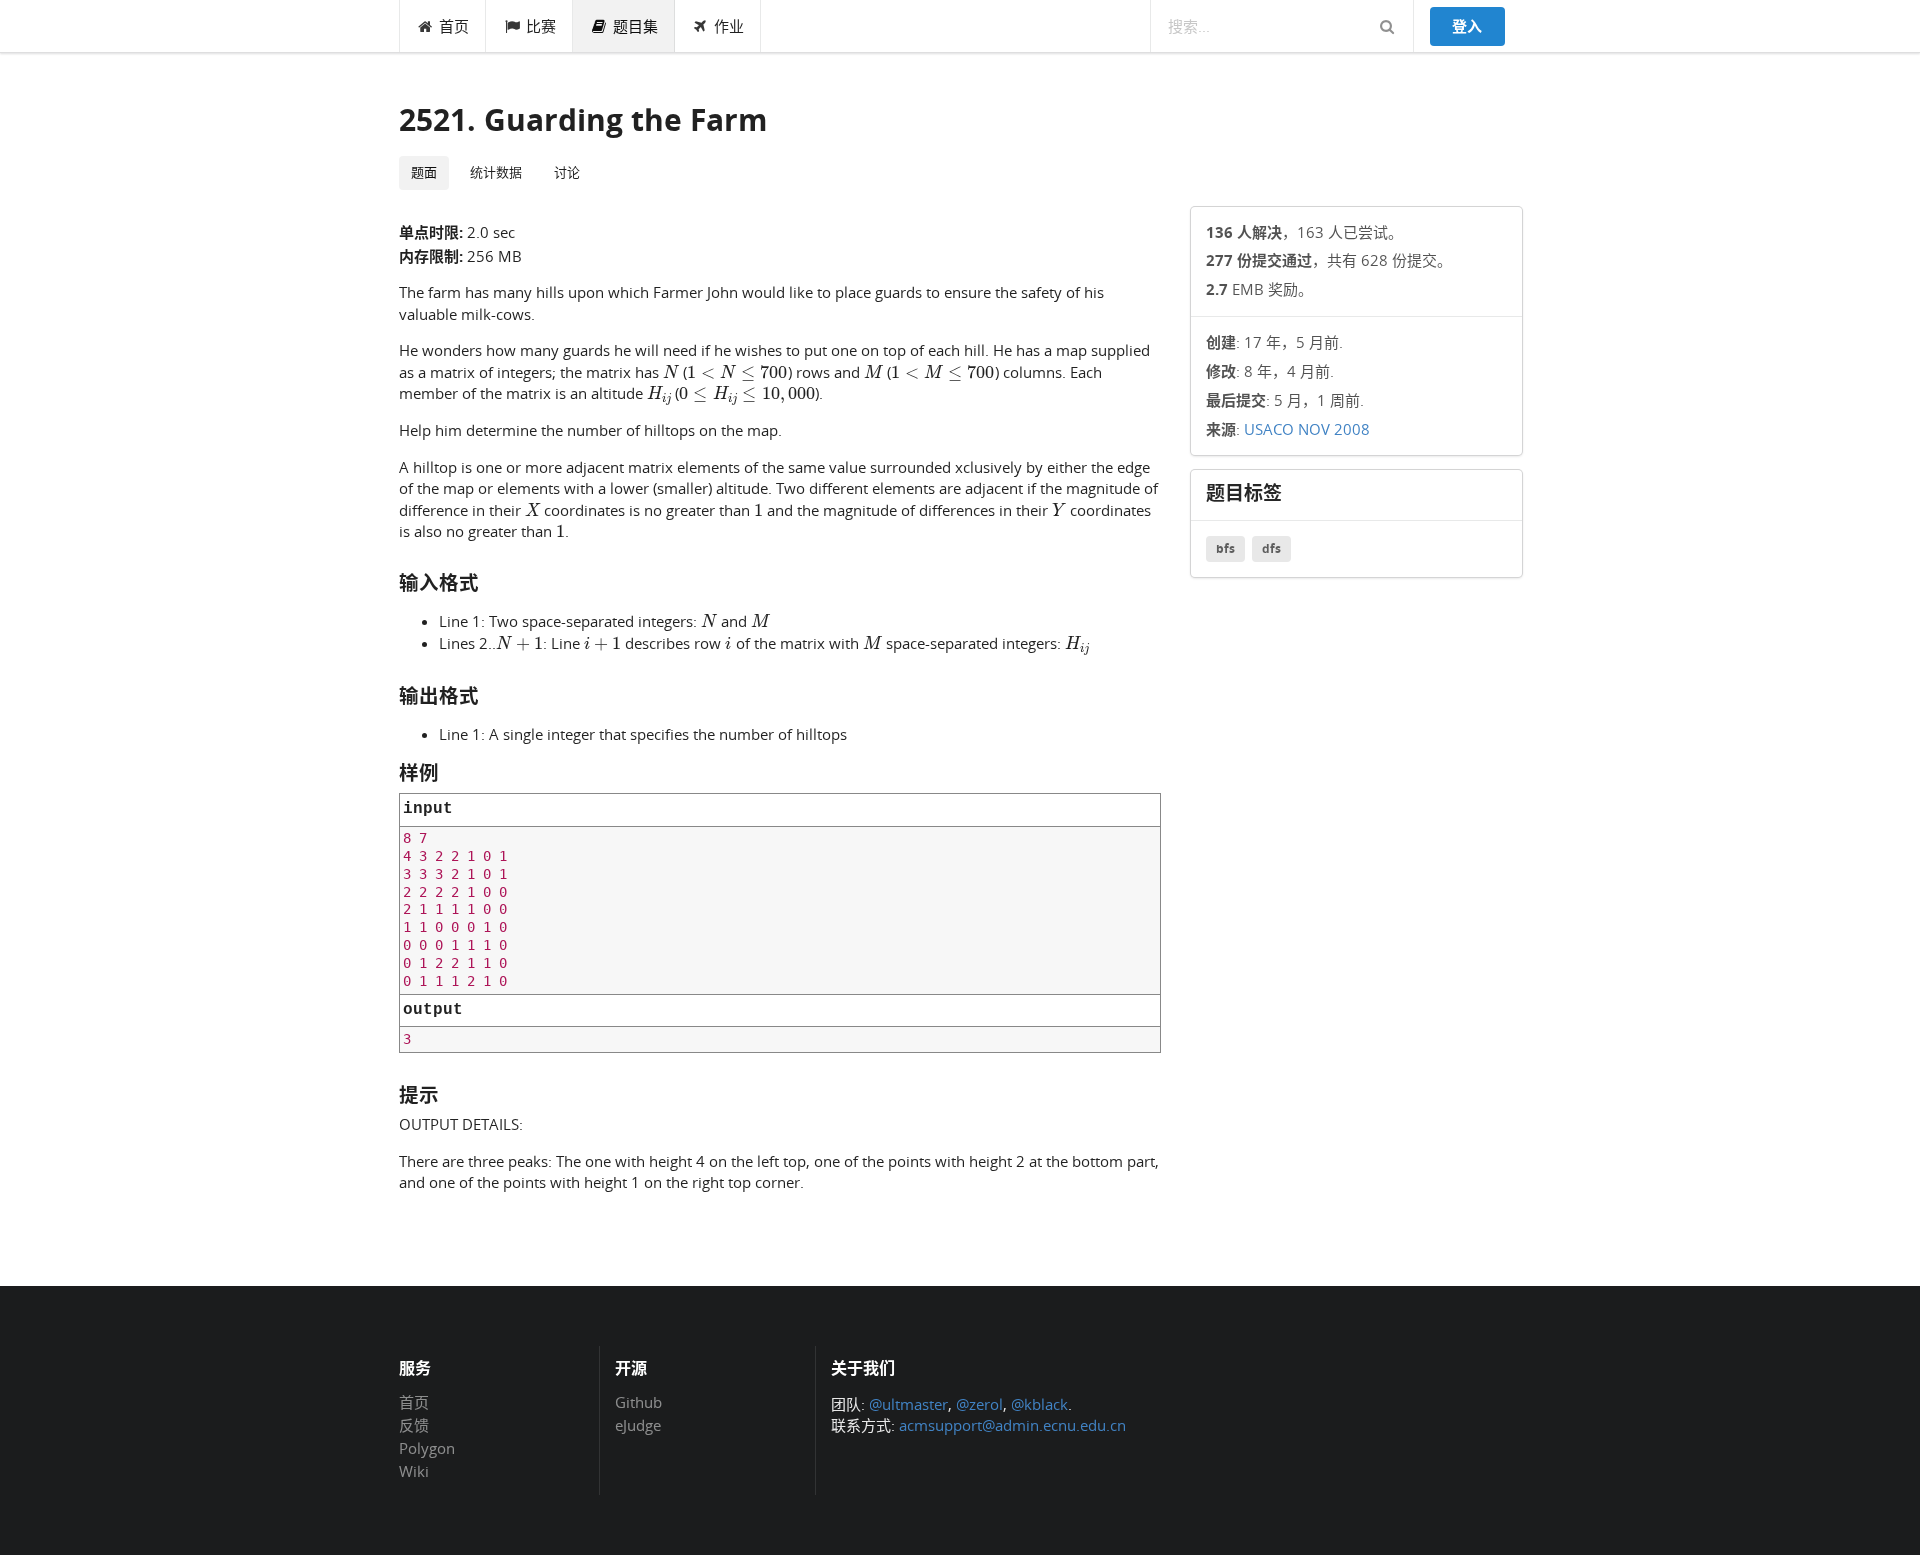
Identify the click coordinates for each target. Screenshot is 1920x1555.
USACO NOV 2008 (1307, 429)
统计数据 (496, 172)
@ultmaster (908, 1404)
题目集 (635, 26)
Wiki (414, 1470)
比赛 (541, 26)
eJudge (638, 1424)
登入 (1467, 26)
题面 (424, 172)
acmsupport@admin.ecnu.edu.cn (1012, 1425)
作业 (729, 26)
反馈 (414, 1425)
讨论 (567, 172)
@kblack (1039, 1404)
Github (638, 1403)
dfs (1271, 548)
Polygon (427, 1448)
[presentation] (671, 371)
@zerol (979, 1404)
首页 (454, 26)
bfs (1225, 548)
